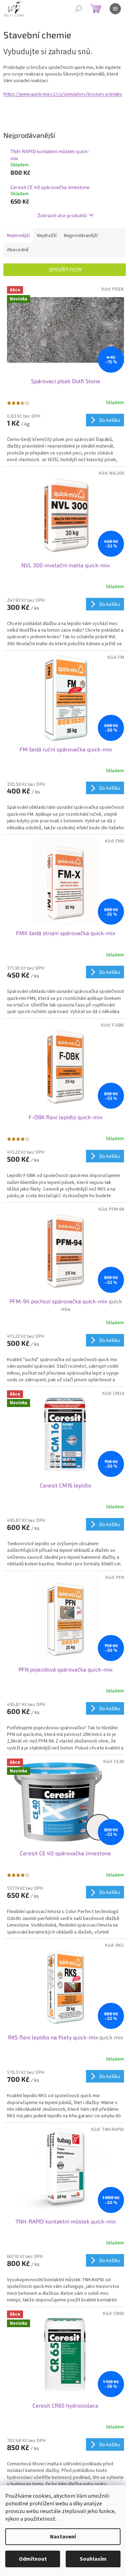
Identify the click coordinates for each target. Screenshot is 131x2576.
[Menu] (115, 9)
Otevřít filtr (65, 270)
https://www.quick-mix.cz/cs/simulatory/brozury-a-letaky (63, 94)
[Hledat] (79, 9)
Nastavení (63, 2537)
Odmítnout (33, 2559)
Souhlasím (93, 2559)
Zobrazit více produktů (62, 215)
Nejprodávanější (81, 236)
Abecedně (18, 250)
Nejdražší (47, 236)
